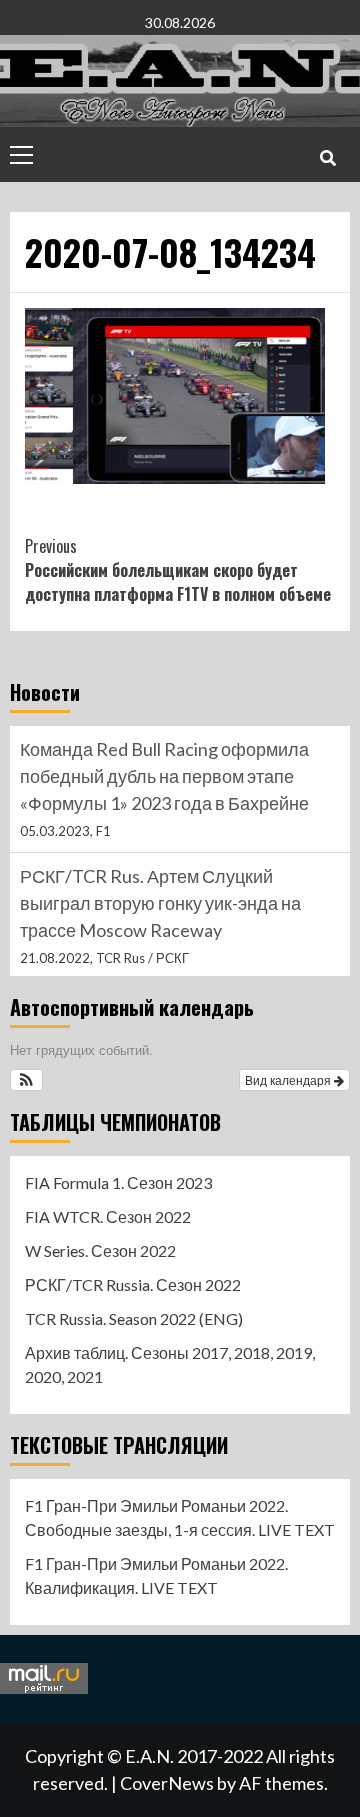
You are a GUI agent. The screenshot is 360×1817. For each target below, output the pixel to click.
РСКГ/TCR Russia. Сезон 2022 (133, 1284)
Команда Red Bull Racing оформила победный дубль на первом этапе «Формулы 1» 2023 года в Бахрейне (164, 776)
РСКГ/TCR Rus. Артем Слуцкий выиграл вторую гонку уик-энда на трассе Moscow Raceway (160, 903)
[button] (26, 1080)
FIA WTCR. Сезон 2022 (108, 1216)
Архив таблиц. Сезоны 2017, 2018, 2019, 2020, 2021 (170, 1364)
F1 (103, 831)
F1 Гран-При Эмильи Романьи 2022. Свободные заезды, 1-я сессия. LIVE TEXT (180, 1517)
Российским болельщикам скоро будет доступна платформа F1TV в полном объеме (178, 570)
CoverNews (167, 1783)
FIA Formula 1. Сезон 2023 (118, 1182)
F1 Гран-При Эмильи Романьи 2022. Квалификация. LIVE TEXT (156, 1575)
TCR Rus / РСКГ (142, 958)
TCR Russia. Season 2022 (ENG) (134, 1318)
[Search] (327, 157)
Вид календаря (289, 1079)
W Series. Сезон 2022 (100, 1250)
